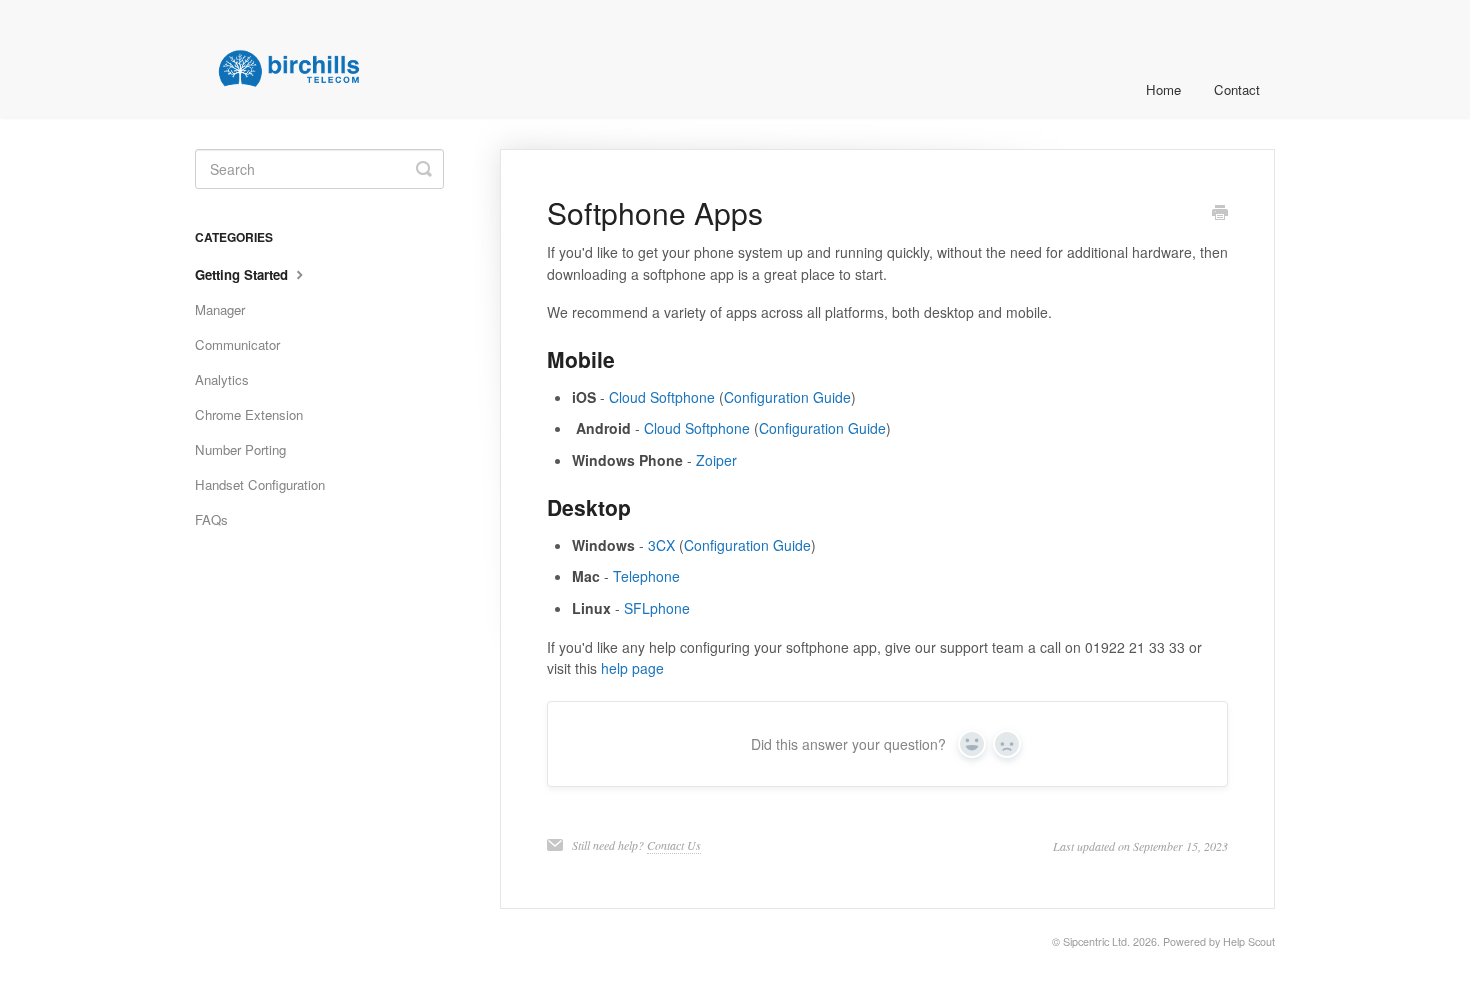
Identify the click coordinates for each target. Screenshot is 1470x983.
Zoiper (716, 460)
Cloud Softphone (662, 397)
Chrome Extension (249, 414)
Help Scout (1249, 941)
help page (632, 668)
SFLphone (657, 608)
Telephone (646, 576)
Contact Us (674, 845)
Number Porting (240, 449)
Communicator (237, 344)
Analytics (222, 379)
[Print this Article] (1220, 214)
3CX (661, 545)
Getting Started (243, 274)
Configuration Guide (787, 397)
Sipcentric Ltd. (1096, 941)
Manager (220, 309)
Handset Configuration (260, 484)
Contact (1237, 89)
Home (1163, 89)
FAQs (211, 519)
